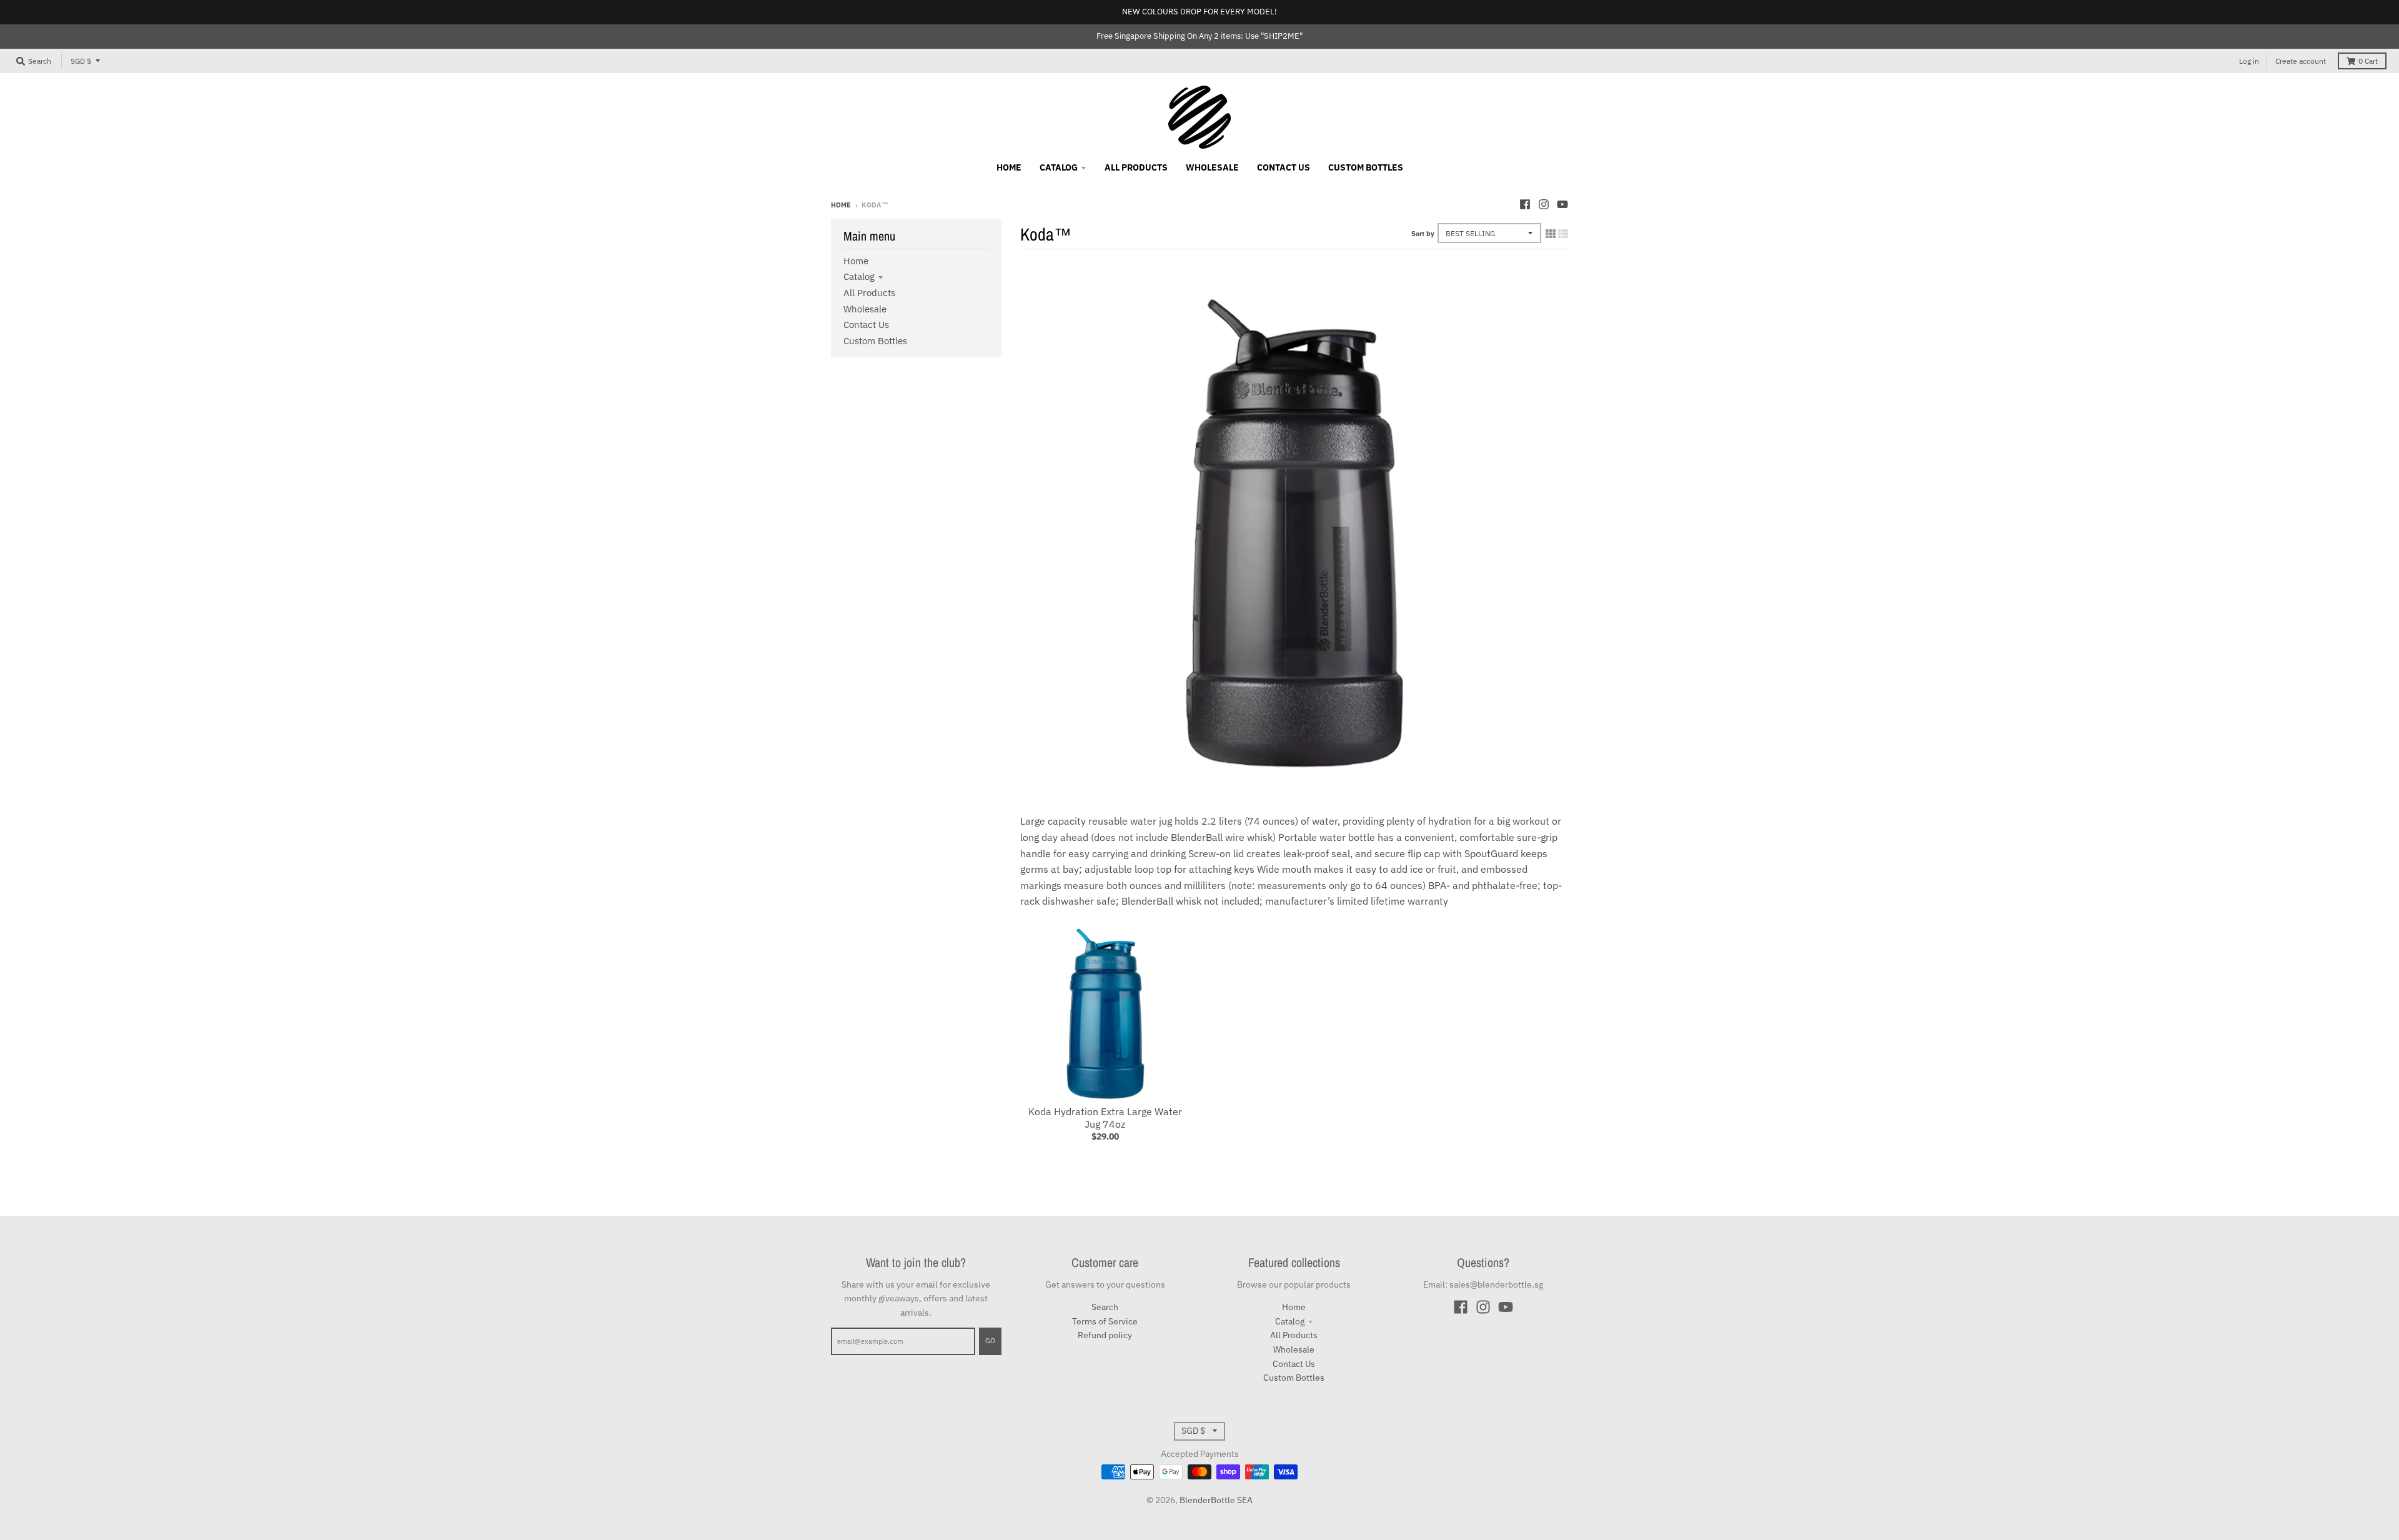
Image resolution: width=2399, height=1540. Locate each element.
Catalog (859, 276)
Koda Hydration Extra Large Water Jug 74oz (1105, 1118)
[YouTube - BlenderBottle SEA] (1562, 204)
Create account (2301, 61)
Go (990, 1341)
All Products (869, 293)
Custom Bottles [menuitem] (1366, 167)
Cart (2368, 61)
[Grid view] (1551, 234)
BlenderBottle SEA (1216, 1500)
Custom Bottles (875, 341)
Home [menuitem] (1009, 167)
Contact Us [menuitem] (1284, 167)
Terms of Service (1105, 1321)
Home (841, 205)
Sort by (1423, 234)
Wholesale (865, 309)
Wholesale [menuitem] (1212, 167)
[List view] (1563, 234)
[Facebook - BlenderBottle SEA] (1525, 204)
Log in (2249, 61)
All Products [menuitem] (1136, 167)
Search (1105, 1307)
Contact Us (866, 325)
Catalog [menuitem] (1059, 167)
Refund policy (1105, 1335)
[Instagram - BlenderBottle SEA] (1544, 204)
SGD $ (81, 61)
